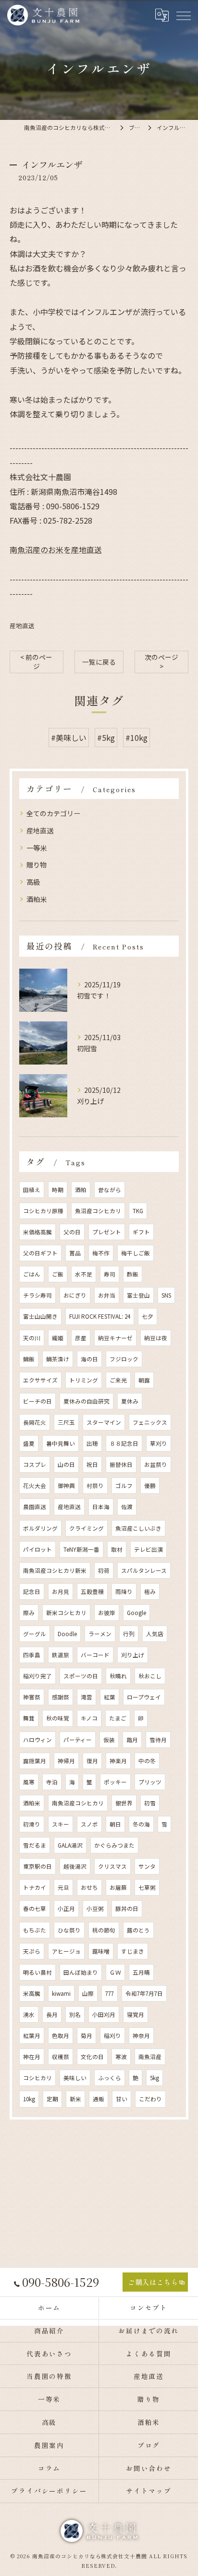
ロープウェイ (144, 1697)
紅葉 (110, 1697)
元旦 (63, 1887)
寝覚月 (136, 2014)
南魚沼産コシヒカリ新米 (55, 1570)
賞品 (75, 1253)
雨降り (124, 1592)
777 (110, 1993)
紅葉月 (32, 2036)
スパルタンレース (144, 1570)
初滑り (32, 1824)
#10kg (136, 738)
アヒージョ (66, 1951)
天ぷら (32, 1951)
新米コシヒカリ (66, 1613)
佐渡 (127, 1507)
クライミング (87, 1528)
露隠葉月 (35, 1761)
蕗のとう (138, 1930)
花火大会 (35, 1486)
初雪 (150, 1803)
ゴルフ (124, 1486)
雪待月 (158, 1740)
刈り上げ (133, 1655)
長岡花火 (35, 1422)
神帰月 (66, 1761)
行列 (129, 1634)
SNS (166, 1295)
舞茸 (29, 1718)
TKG (138, 1211)
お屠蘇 (118, 1887)
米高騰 (32, 1993)
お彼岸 (107, 1613)
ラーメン (100, 1634)
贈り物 (37, 865)
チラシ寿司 (37, 1295)
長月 (52, 2014)
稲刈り (112, 2036)
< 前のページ (36, 662)
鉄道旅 (61, 1655)
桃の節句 (104, 1930)
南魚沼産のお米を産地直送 (56, 550)
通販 (99, 2099)
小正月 (66, 1909)
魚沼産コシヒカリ (98, 1211)
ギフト (141, 1232)
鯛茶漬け (58, 1359)
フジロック (124, 1359)
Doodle (67, 1634)
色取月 (61, 2036)
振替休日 (121, 1464)
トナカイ (35, 1887)
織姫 (58, 1338)
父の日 (72, 1232)
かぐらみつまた (114, 1845)
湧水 (29, 2014)
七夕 (148, 1316)
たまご (118, 1718)
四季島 (32, 1655)
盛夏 (29, 1443)
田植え (32, 1190)
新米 (75, 2099)
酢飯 (133, 1274)
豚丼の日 (127, 1909)
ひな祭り (69, 1930)
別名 (75, 2014)
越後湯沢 (75, 1866)
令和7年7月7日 (144, 1993)
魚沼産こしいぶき (138, 1528)
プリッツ (150, 1782)
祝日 (92, 1464)
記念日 (32, 1592)
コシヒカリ (37, 2078)
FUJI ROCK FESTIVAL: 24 (100, 1316)
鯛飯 (29, 1359)
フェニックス (150, 1422)
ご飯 (58, 1274)
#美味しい (69, 738)
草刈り (159, 1443)
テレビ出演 (148, 1549)
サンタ (147, 1866)
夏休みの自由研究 (87, 1401)
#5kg (106, 738)
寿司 (110, 1274)
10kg (29, 2099)
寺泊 (52, 1782)
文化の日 (92, 2057)
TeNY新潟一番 (81, 1549)
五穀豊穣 (92, 1592)
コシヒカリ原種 (43, 1211)
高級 (33, 882)
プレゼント (107, 1232)
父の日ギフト (40, 1253)
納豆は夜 (156, 1338)
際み (29, 1613)
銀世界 (124, 1803)
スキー (61, 1824)
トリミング (84, 1380)
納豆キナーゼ (115, 1338)
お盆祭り (156, 1464)
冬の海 (141, 1824)
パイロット (37, 1549)
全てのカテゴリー (53, 813)
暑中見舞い (61, 1443)
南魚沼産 (150, 2057)
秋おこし (150, 1676)
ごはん (32, 1274)
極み (150, 1592)
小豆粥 (95, 1909)
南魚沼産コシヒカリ (78, 1803)
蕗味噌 (101, 1951)
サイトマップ (149, 2491)
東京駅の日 (37, 1866)
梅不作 (101, 1253)
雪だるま (35, 1845)
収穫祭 (61, 2057)
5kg (155, 2078)
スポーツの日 (81, 1676)
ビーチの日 (37, 1401)
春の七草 (35, 1909)
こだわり (150, 2099)
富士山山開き (40, 1316)
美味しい (75, 2078)
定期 (52, 2099)
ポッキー (115, 1782)
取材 (117, 1549)
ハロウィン (37, 1740)
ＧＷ (115, 1972)
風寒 (29, 1782)
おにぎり (75, 1295)
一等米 (37, 848)
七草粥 (147, 1887)
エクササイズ (40, 1380)
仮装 (109, 1740)
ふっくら (110, 2078)
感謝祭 (61, 1697)
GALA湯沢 (70, 1845)
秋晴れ (118, 1676)
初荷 (104, 1570)
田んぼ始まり (81, 1972)
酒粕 (81, 1190)
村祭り (95, 1486)
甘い (122, 2099)
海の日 (89, 1359)
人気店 (155, 1634)
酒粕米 (37, 899)
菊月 (87, 2036)
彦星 (81, 1338)
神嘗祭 (32, 1697)
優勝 (150, 1486)
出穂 (92, 1443)
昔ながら (110, 1190)
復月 (92, 1761)
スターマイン (104, 1422)
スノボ (89, 1824)
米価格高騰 (37, 1232)
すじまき (133, 1951)
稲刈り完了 (37, 1676)
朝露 (144, 1380)
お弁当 (107, 1295)
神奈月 (141, 2036)
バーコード (95, 1655)
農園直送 (35, 1507)
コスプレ (35, 1464)
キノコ (89, 1718)
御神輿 (66, 1486)
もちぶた (35, 1930)
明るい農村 (37, 1972)
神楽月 (118, 1761)
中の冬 (147, 1761)
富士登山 (138, 1295)
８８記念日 (124, 1443)
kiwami (61, 1993)
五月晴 (141, 1972)
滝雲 (87, 1697)
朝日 (115, 1824)
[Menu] (183, 15)
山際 (88, 1993)
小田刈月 (104, 2014)
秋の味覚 (58, 1718)
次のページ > (161, 662)
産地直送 (22, 626)
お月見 (61, 1592)
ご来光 (118, 1380)
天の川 (32, 1338)
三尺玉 (66, 1422)
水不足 (84, 1274)
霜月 (132, 1740)
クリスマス (112, 1866)
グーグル (35, 1634)
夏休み (130, 1401)
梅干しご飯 (136, 1253)
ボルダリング (40, 1528)
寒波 (121, 2057)
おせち (89, 1887)
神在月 (32, 2057)
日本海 (101, 1507)
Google (136, 1613)
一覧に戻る (99, 662)
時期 (58, 1190)
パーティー (78, 1740)
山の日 (66, 1464)
